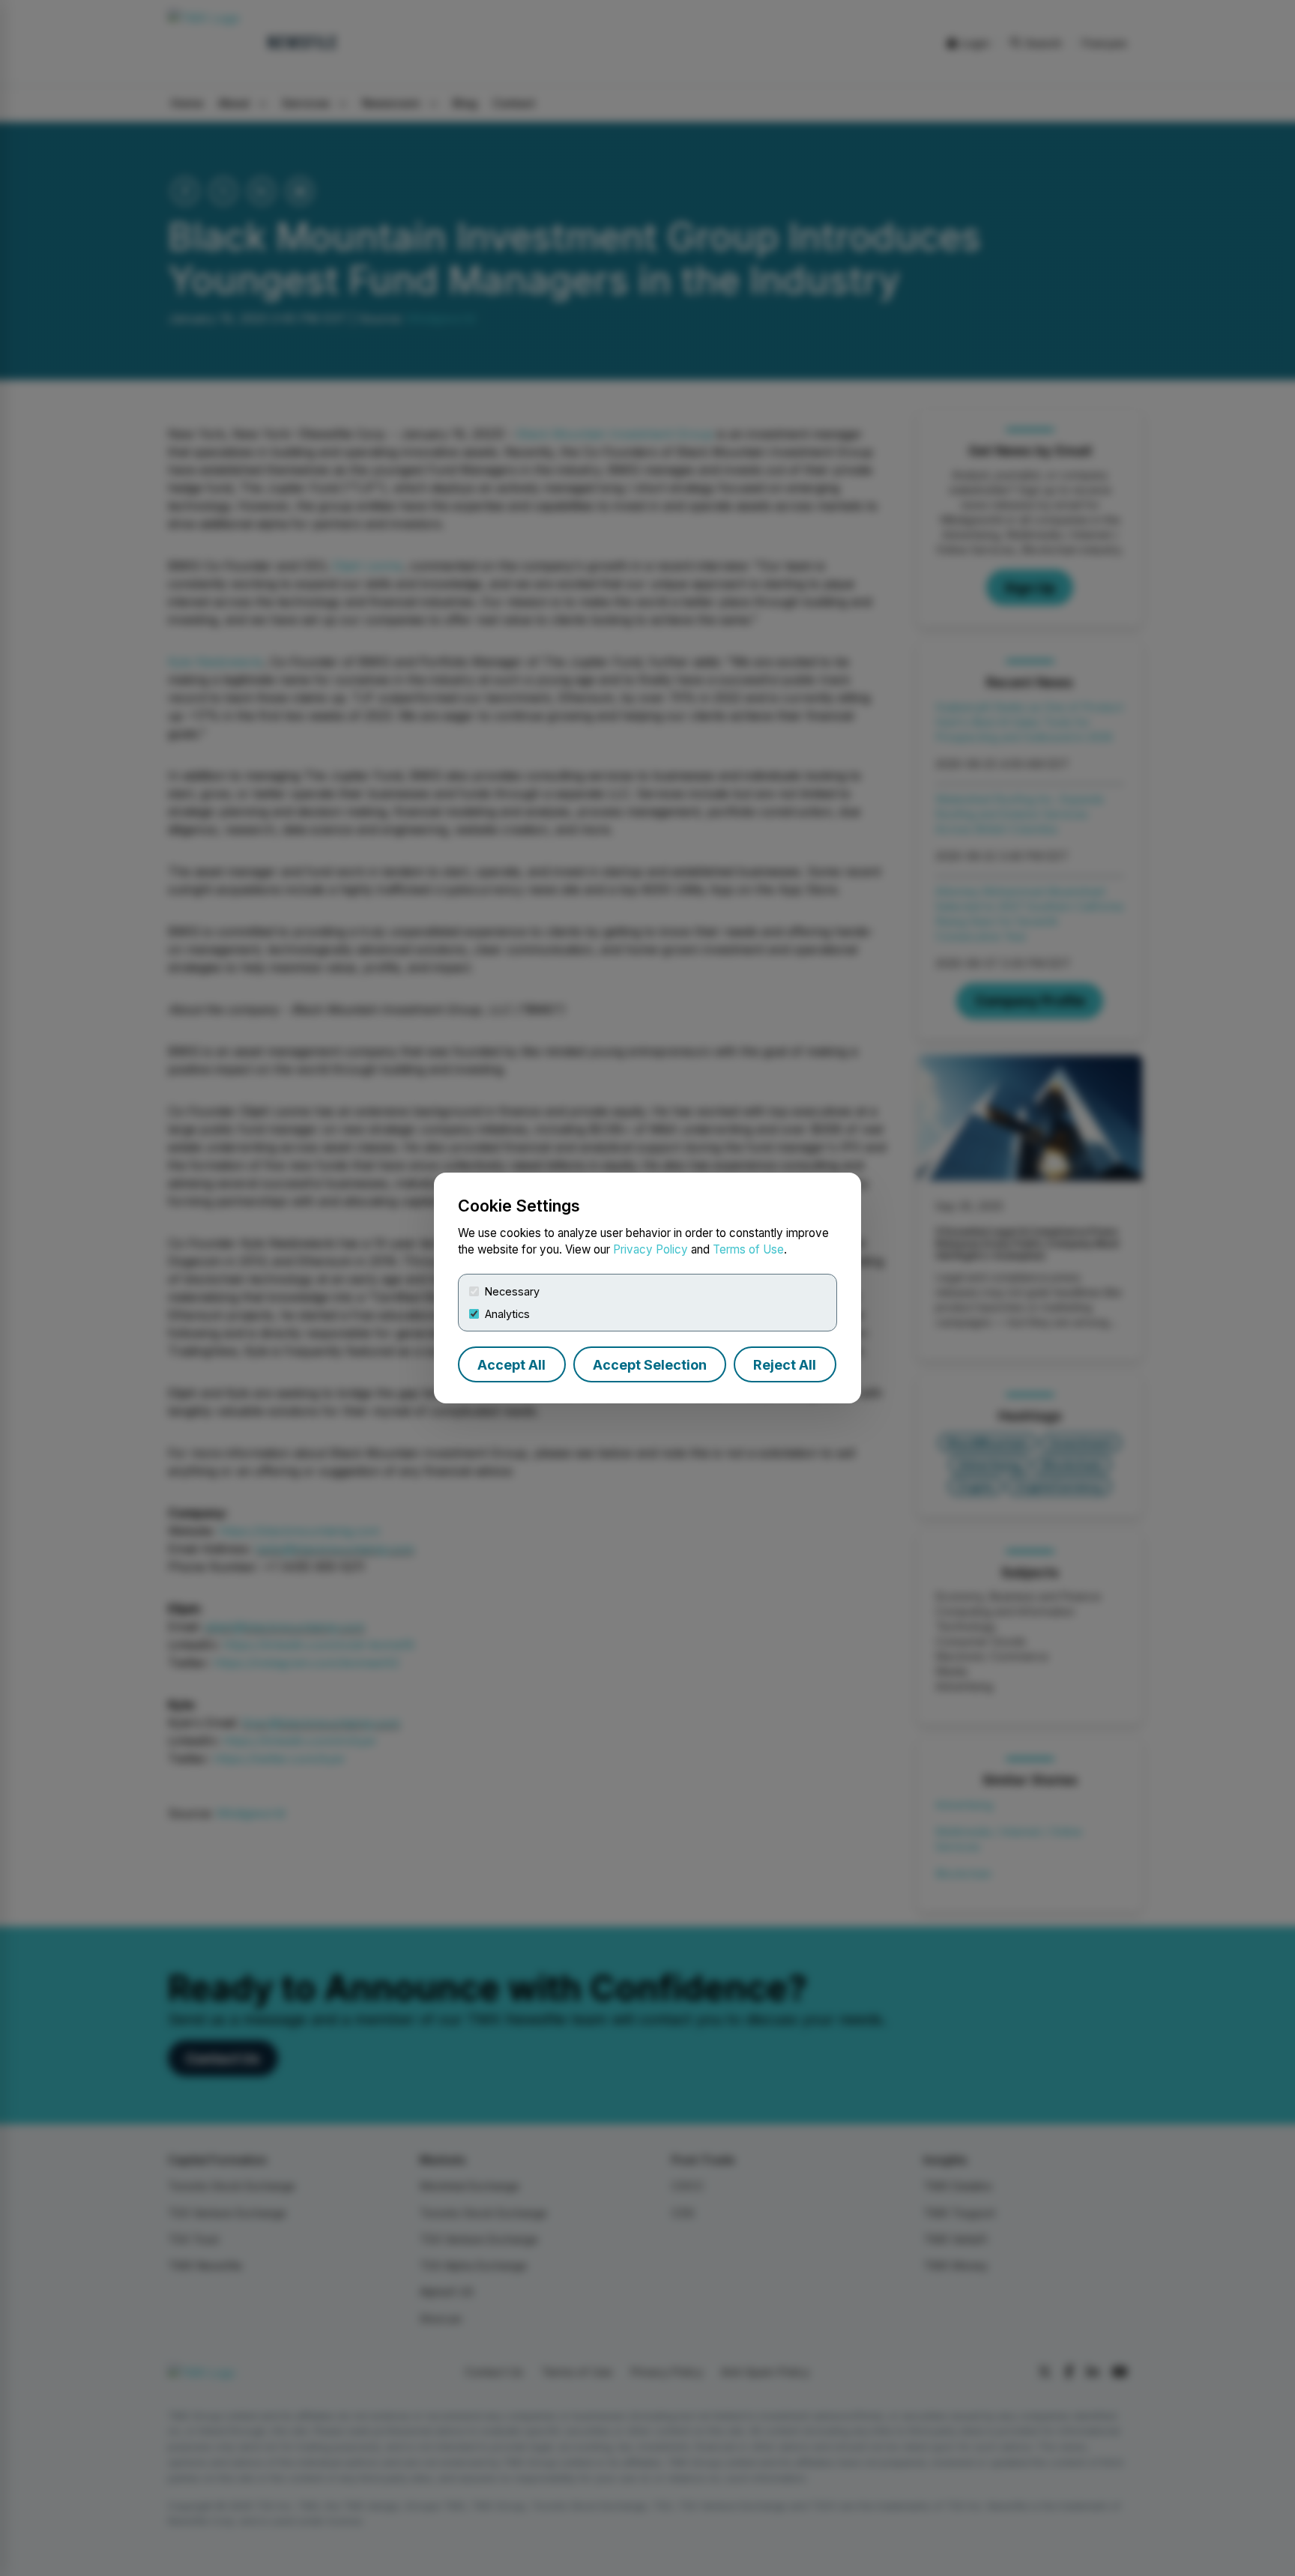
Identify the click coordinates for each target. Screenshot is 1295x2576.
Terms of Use (748, 1249)
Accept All (511, 1365)
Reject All (785, 1365)
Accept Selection (650, 1365)
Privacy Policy (650, 1249)
